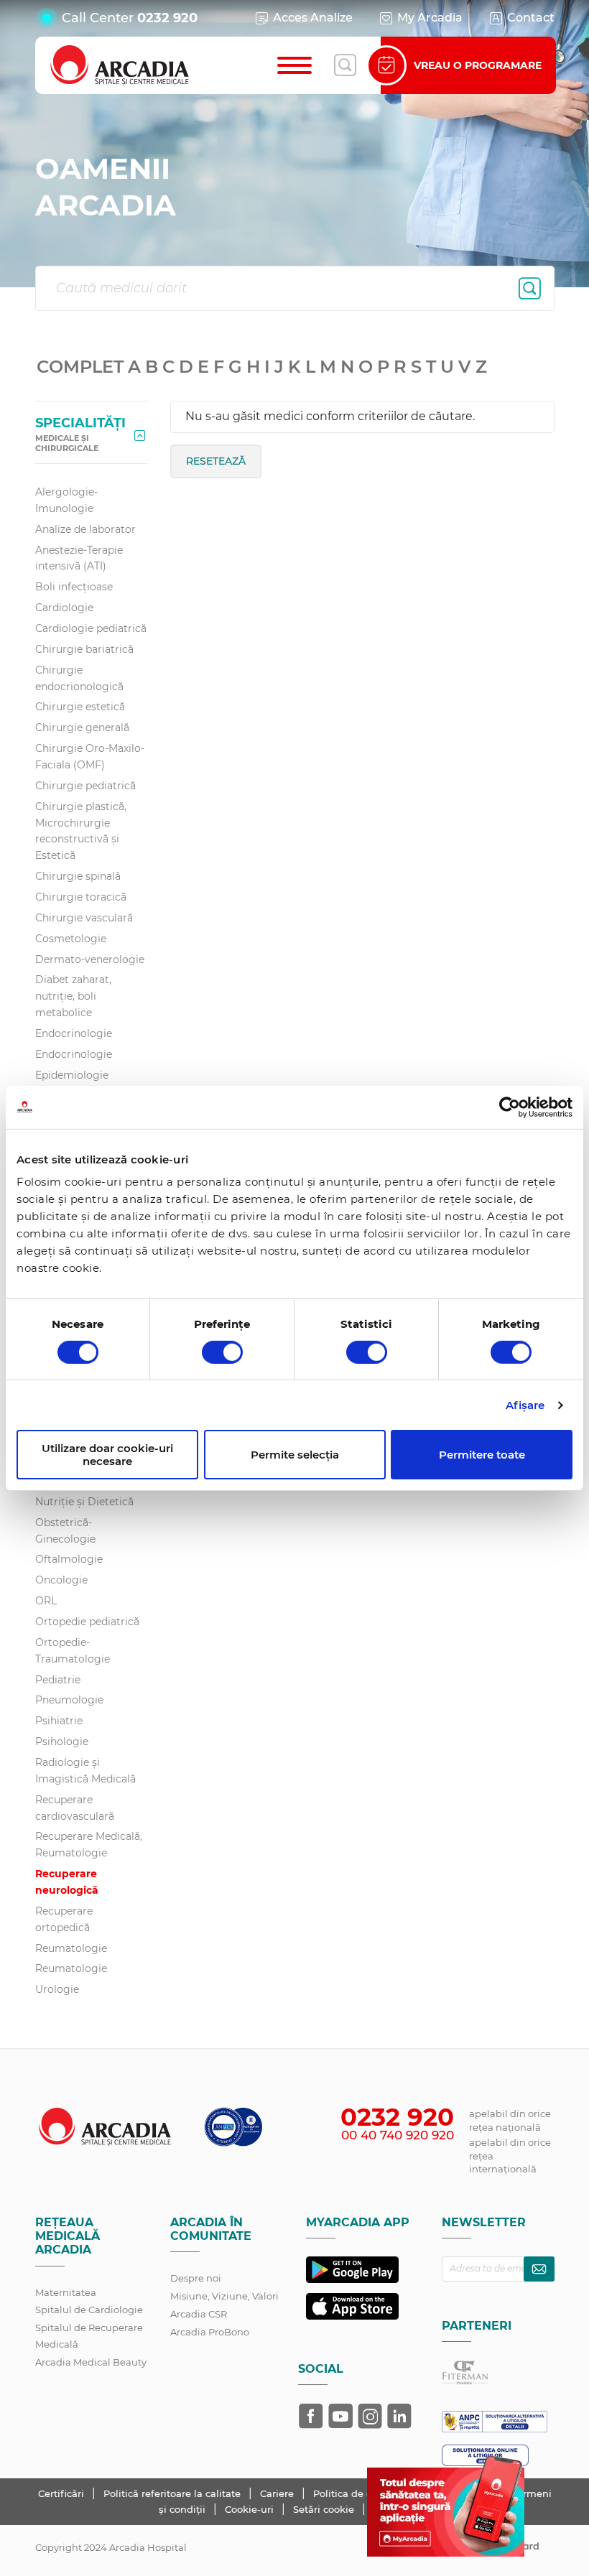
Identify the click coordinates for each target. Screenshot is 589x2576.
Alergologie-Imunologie (66, 500)
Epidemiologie (72, 1075)
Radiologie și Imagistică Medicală (85, 1771)
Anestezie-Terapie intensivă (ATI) (79, 558)
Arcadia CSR (199, 2314)
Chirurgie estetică (80, 707)
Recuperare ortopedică (64, 1919)
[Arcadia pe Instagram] (370, 2416)
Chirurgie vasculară (84, 918)
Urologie (57, 1989)
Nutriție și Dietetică (84, 1502)
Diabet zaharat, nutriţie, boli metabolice (73, 996)
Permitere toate (482, 1455)
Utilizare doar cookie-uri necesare (107, 1454)
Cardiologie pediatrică (91, 628)
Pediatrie (58, 1680)
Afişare (525, 1405)
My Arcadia (430, 18)
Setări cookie (324, 2509)
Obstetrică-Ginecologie (65, 1531)
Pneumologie (69, 1700)
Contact (531, 18)
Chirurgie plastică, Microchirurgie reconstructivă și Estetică (81, 831)
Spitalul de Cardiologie (89, 2310)
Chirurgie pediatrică (85, 786)
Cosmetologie (71, 939)
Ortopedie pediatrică (87, 1622)
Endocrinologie (74, 1033)
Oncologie (61, 1580)
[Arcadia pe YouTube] (340, 2416)
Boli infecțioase (74, 587)
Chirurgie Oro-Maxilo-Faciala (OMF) (90, 757)
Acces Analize (313, 18)
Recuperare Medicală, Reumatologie (89, 1845)
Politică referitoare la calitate (173, 2493)
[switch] (222, 1352)
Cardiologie (64, 608)
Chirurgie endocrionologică (79, 678)
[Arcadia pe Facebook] (311, 2416)
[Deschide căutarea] (345, 65)
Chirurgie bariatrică (84, 649)
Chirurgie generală (82, 727)
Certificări (62, 2493)
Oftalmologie (69, 1559)
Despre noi (196, 2278)
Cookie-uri (251, 2509)
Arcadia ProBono (210, 2332)
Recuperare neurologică (67, 1882)
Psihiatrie (59, 1721)
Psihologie (62, 1742)
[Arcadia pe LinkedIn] (399, 2416)
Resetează (216, 461)
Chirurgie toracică (81, 897)
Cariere (278, 2493)
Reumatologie (71, 1948)
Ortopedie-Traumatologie (73, 1651)
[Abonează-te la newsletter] (539, 2269)
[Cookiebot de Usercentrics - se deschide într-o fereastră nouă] (510, 1107)
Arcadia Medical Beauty (91, 2362)
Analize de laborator (85, 529)
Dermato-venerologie (90, 959)
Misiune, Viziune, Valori (224, 2296)
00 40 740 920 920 (398, 2135)
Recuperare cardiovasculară (75, 1808)
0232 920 (167, 18)
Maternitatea (66, 2292)
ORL (46, 1601)
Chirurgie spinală (78, 876)
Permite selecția (295, 1455)
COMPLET (80, 366)
